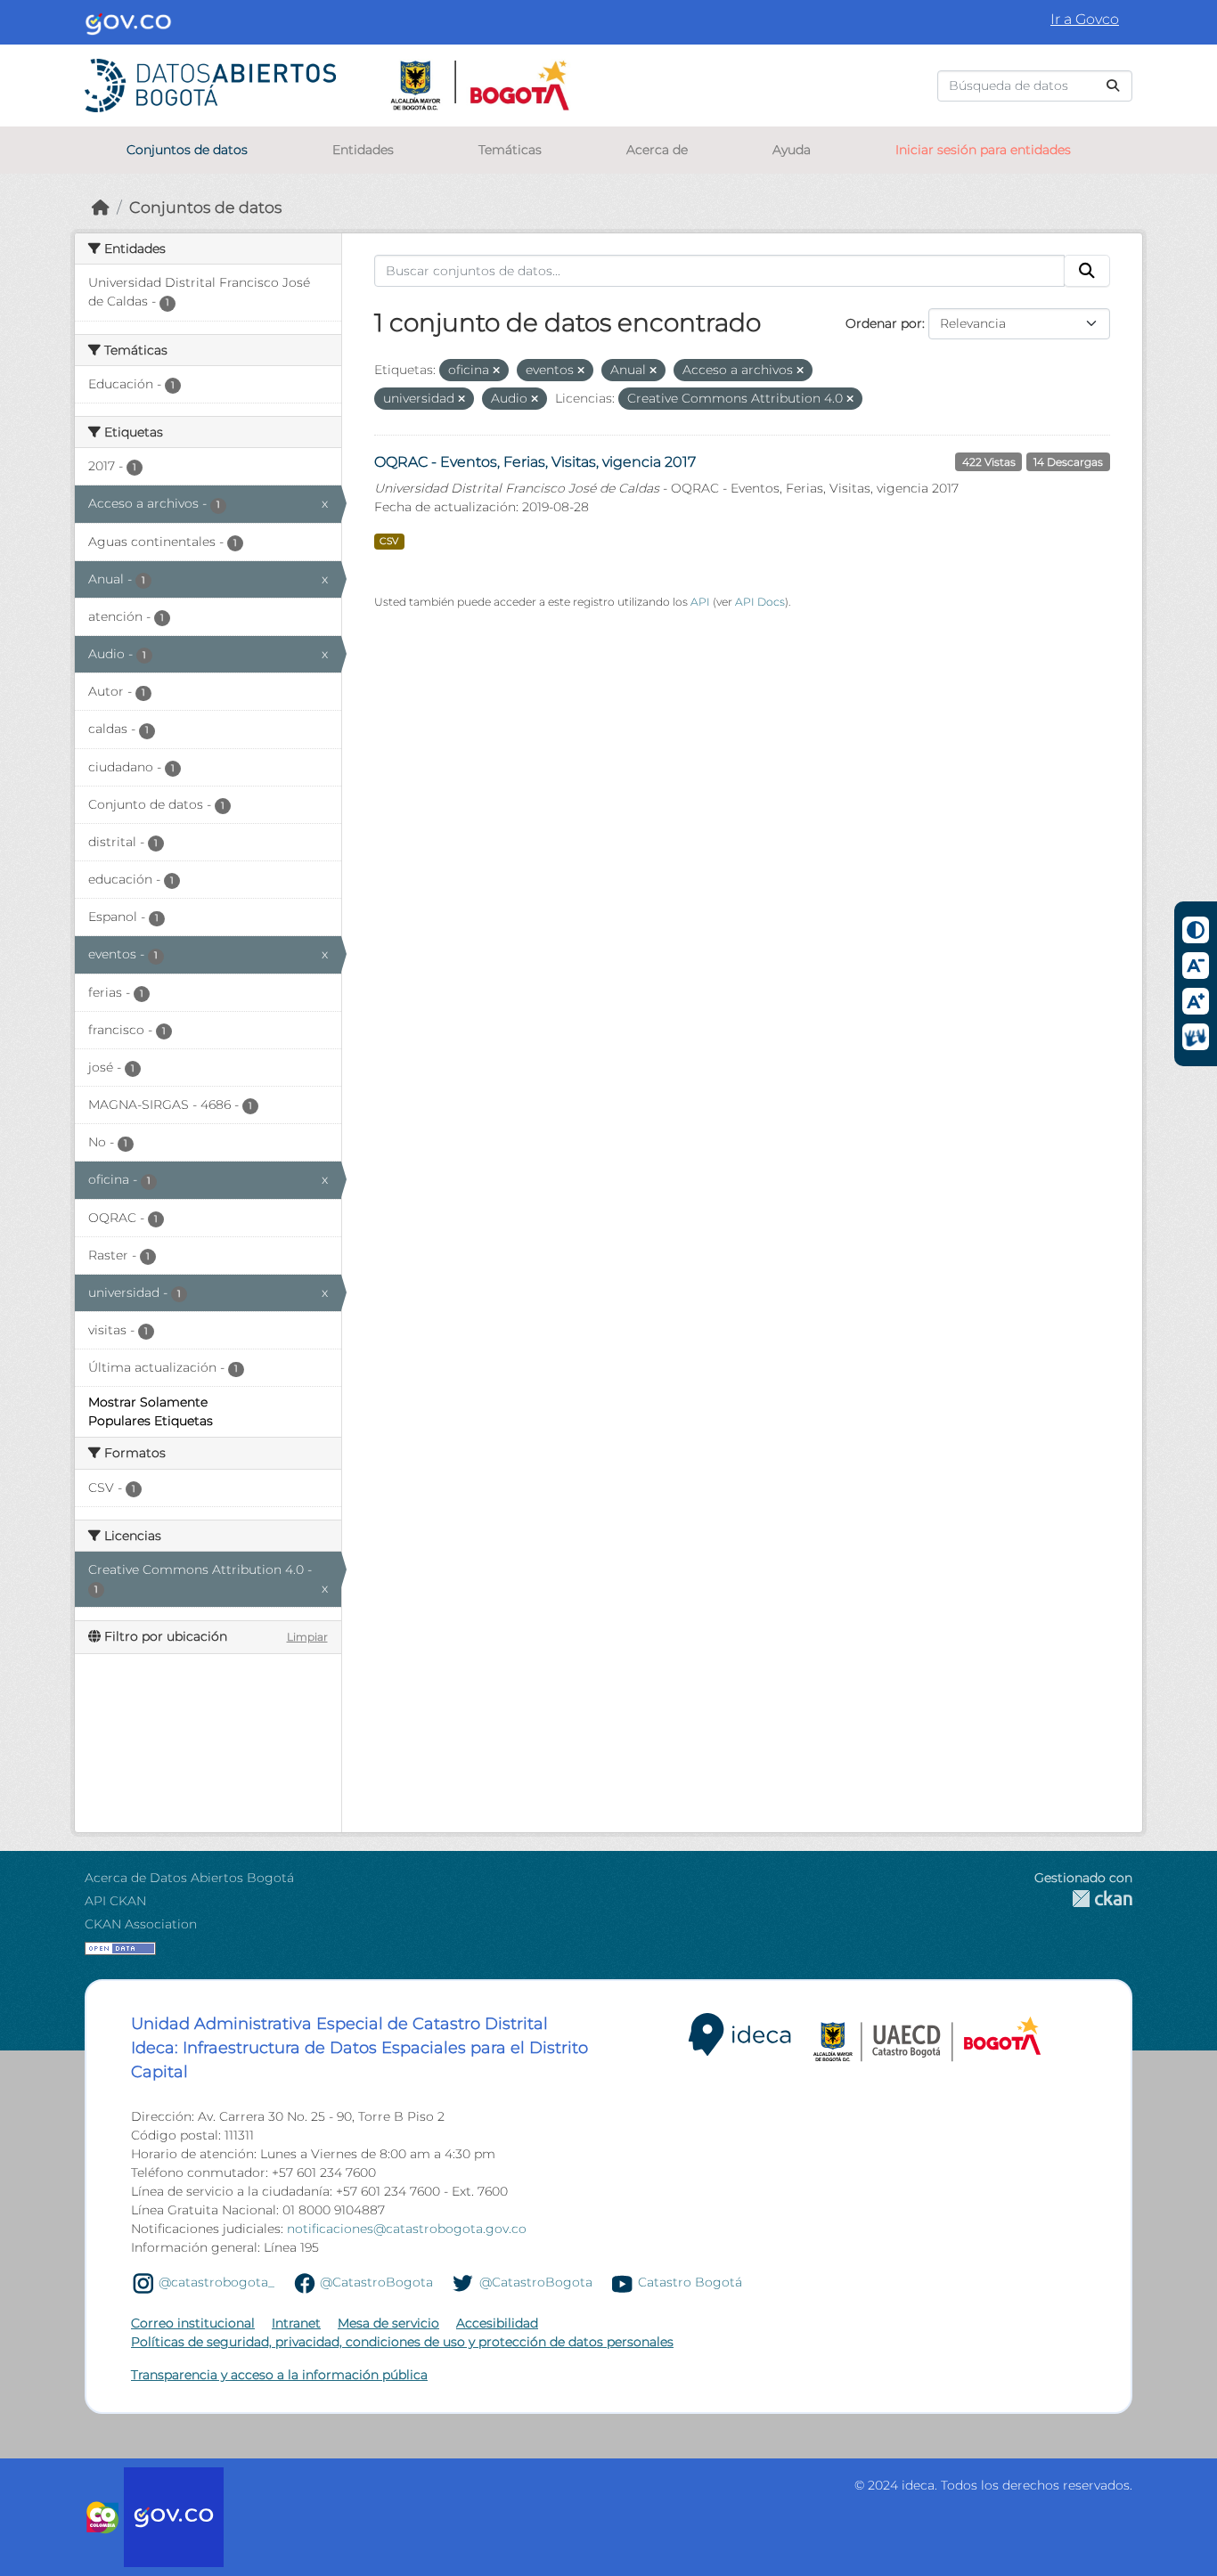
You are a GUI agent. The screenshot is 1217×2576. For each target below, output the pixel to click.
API (700, 602)
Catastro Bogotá (690, 2282)
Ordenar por (884, 323)
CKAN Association (141, 1924)
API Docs (760, 602)
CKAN (1083, 1899)
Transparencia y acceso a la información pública (279, 2375)
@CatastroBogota (376, 2282)
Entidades (363, 150)
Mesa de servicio (388, 2323)
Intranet (296, 2323)
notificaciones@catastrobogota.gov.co (407, 2229)
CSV (389, 541)
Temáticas (510, 150)
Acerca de (657, 150)
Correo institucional (193, 2323)
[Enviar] (1113, 86)
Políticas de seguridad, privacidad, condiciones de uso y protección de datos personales (402, 2342)
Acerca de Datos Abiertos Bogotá (189, 1878)
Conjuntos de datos (187, 150)
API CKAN (115, 1901)
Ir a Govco (1085, 19)
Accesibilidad (497, 2323)
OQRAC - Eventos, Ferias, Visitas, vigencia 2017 (535, 462)
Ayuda (792, 150)
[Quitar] (496, 371)
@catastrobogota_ (216, 2282)
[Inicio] (101, 207)
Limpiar (307, 1637)
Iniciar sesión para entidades (983, 150)
